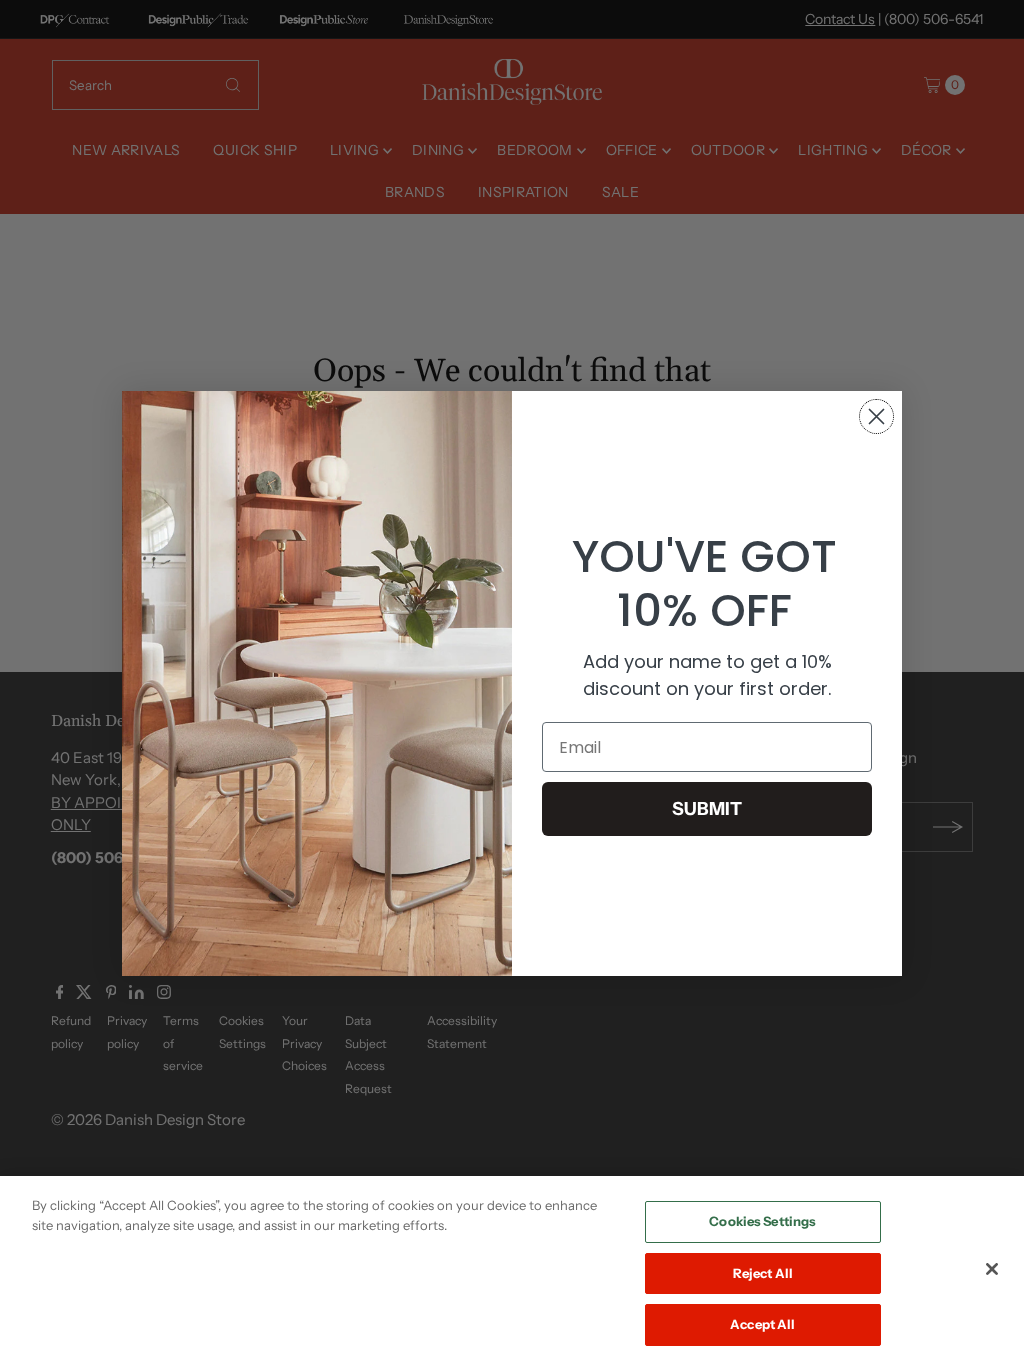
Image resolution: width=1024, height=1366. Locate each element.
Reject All (763, 1273)
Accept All (762, 1324)
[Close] (992, 1269)
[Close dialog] (876, 416)
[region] (512, 1271)
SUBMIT (707, 809)
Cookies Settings (762, 1221)
